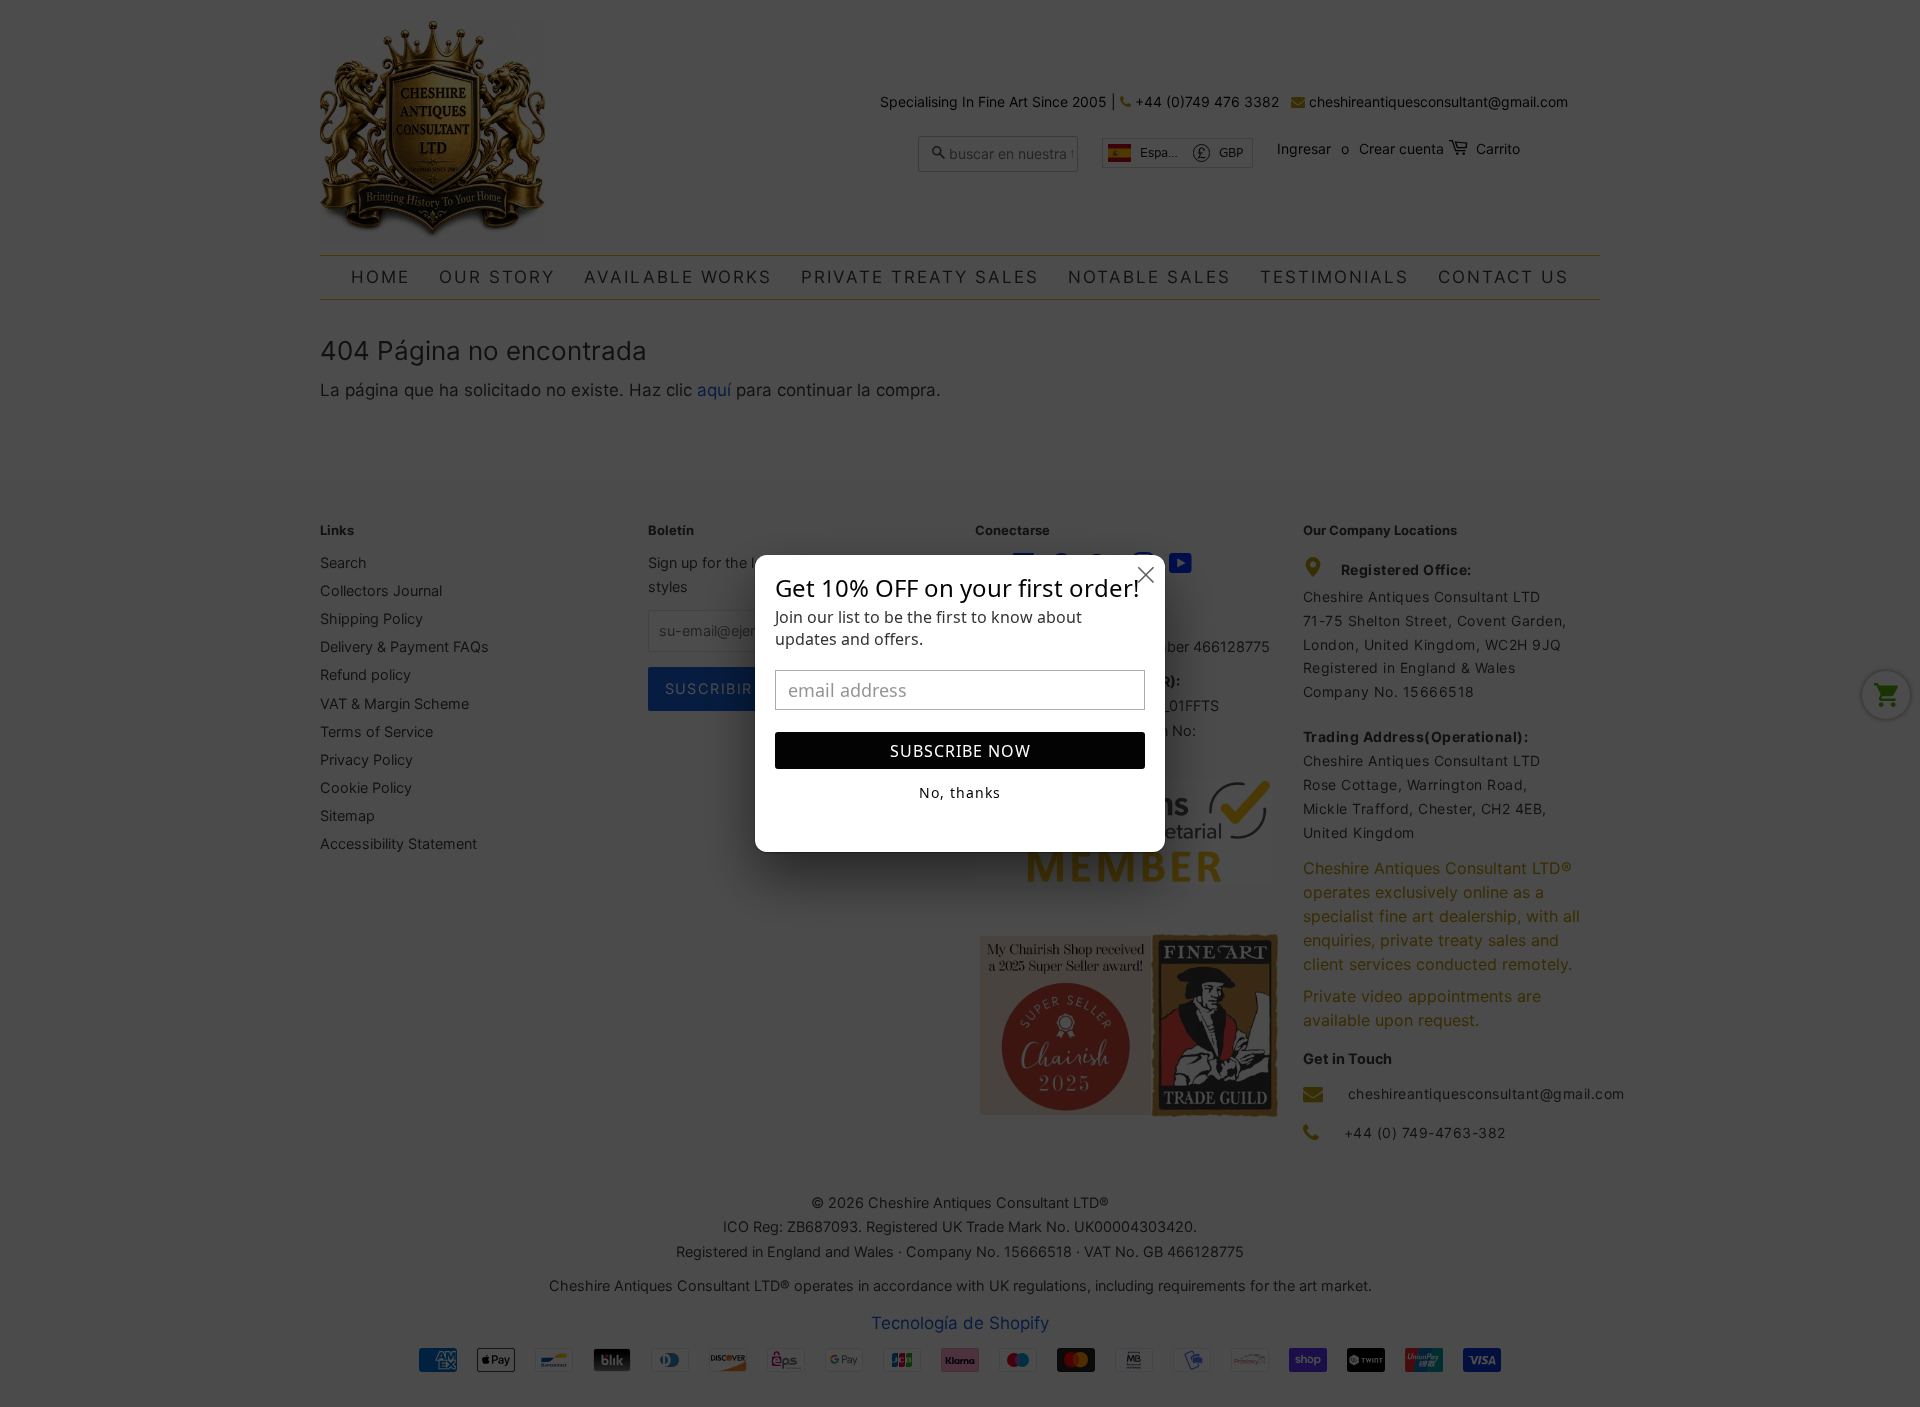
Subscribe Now (960, 751)
